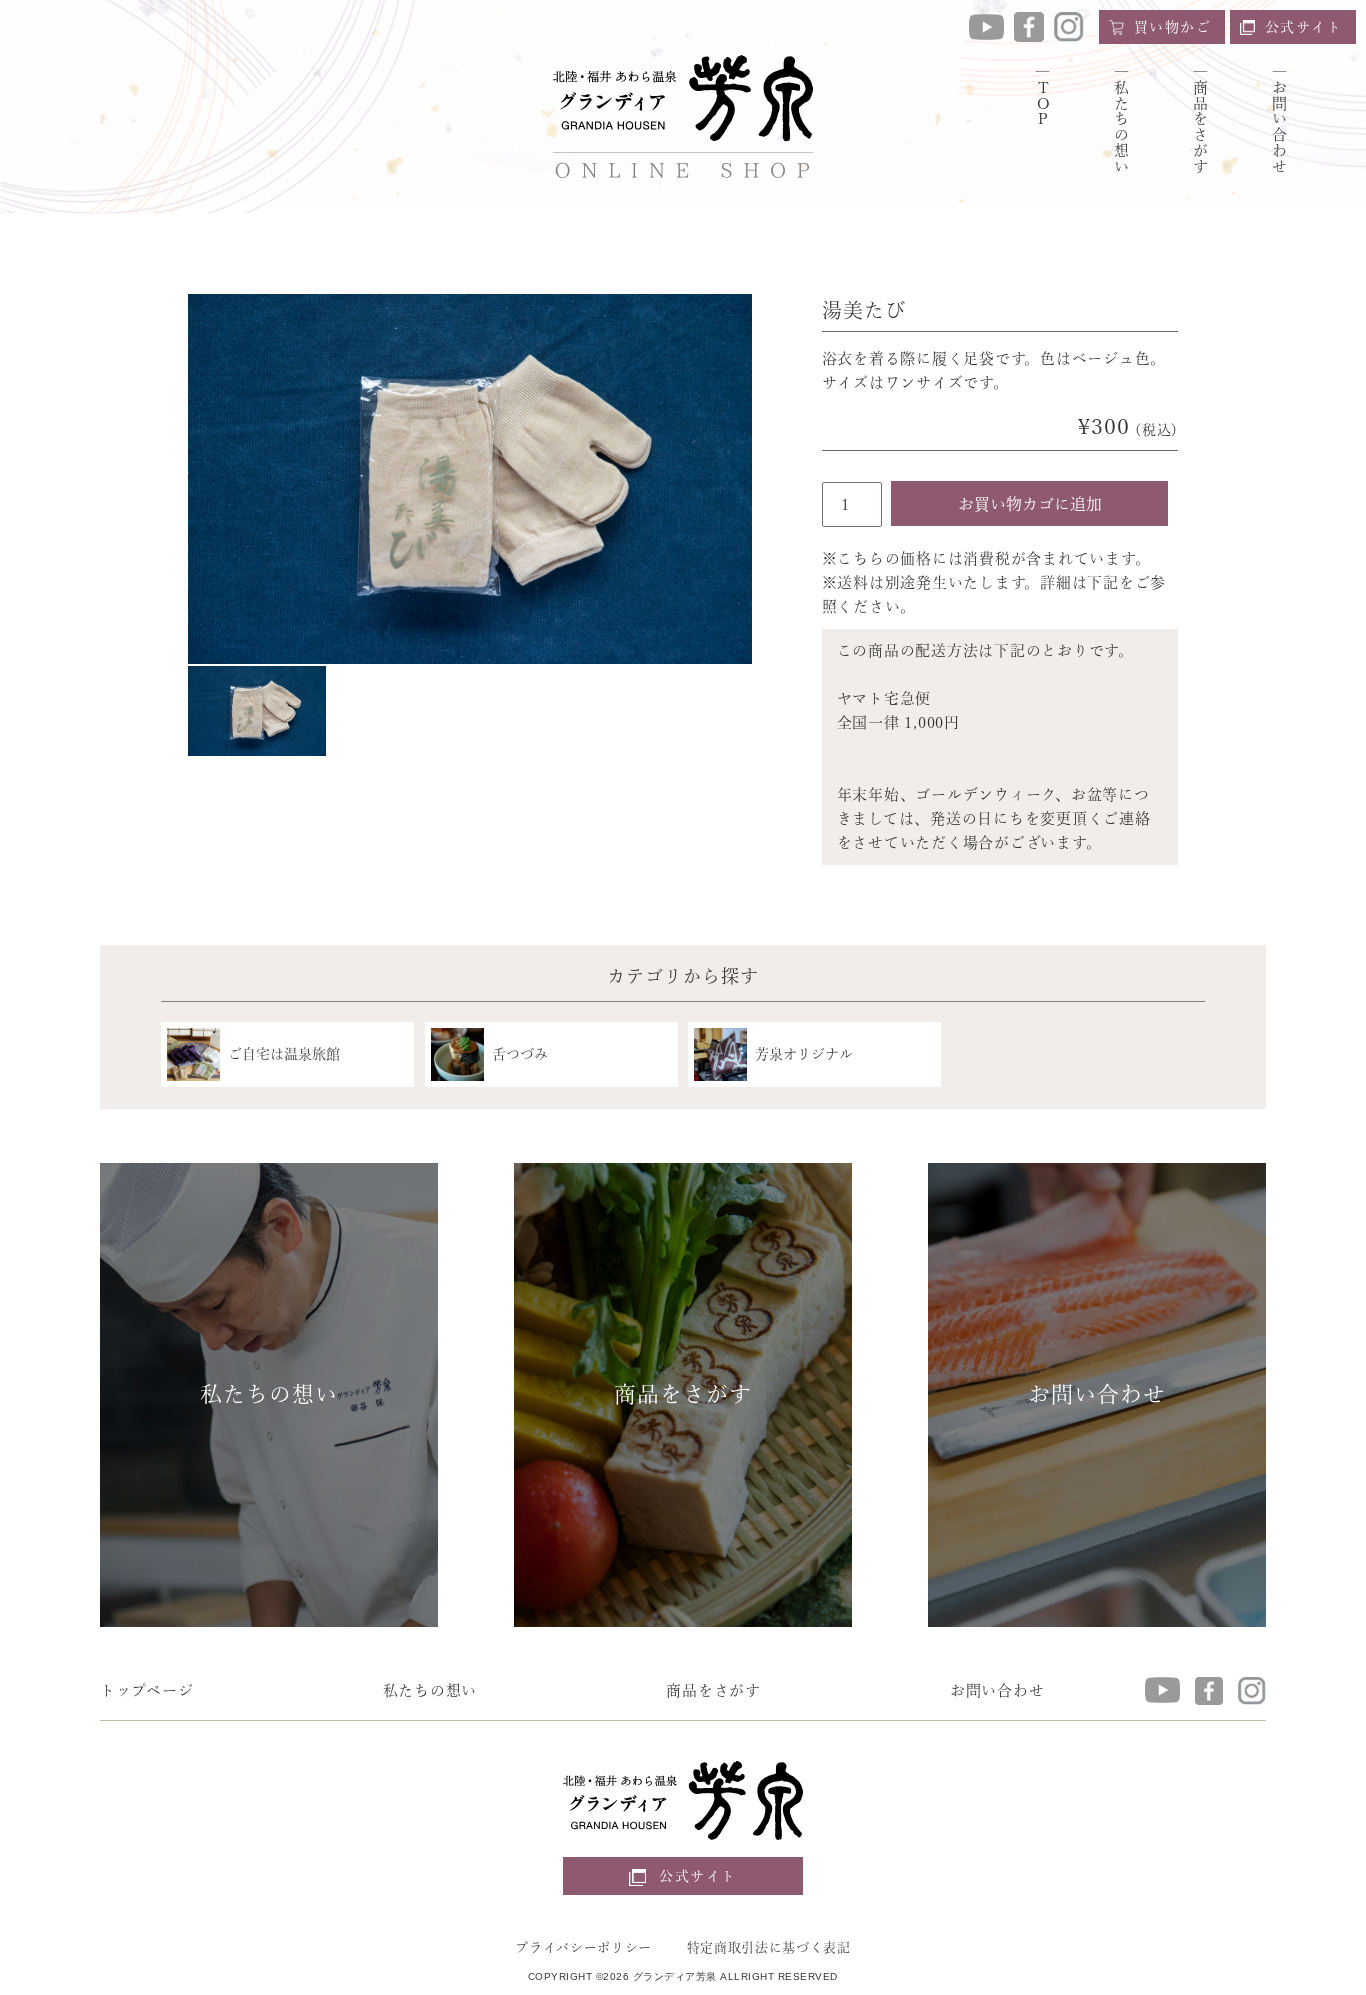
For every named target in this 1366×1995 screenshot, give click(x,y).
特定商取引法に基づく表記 (769, 1947)
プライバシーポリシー (583, 1947)
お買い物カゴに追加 (1030, 504)
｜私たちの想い (1121, 119)
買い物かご (1172, 27)
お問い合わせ (997, 1690)
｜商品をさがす (1200, 119)
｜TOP (1042, 95)
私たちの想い (430, 1690)
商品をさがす (713, 1690)
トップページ (147, 1690)
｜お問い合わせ (1279, 119)
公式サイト (1303, 27)
